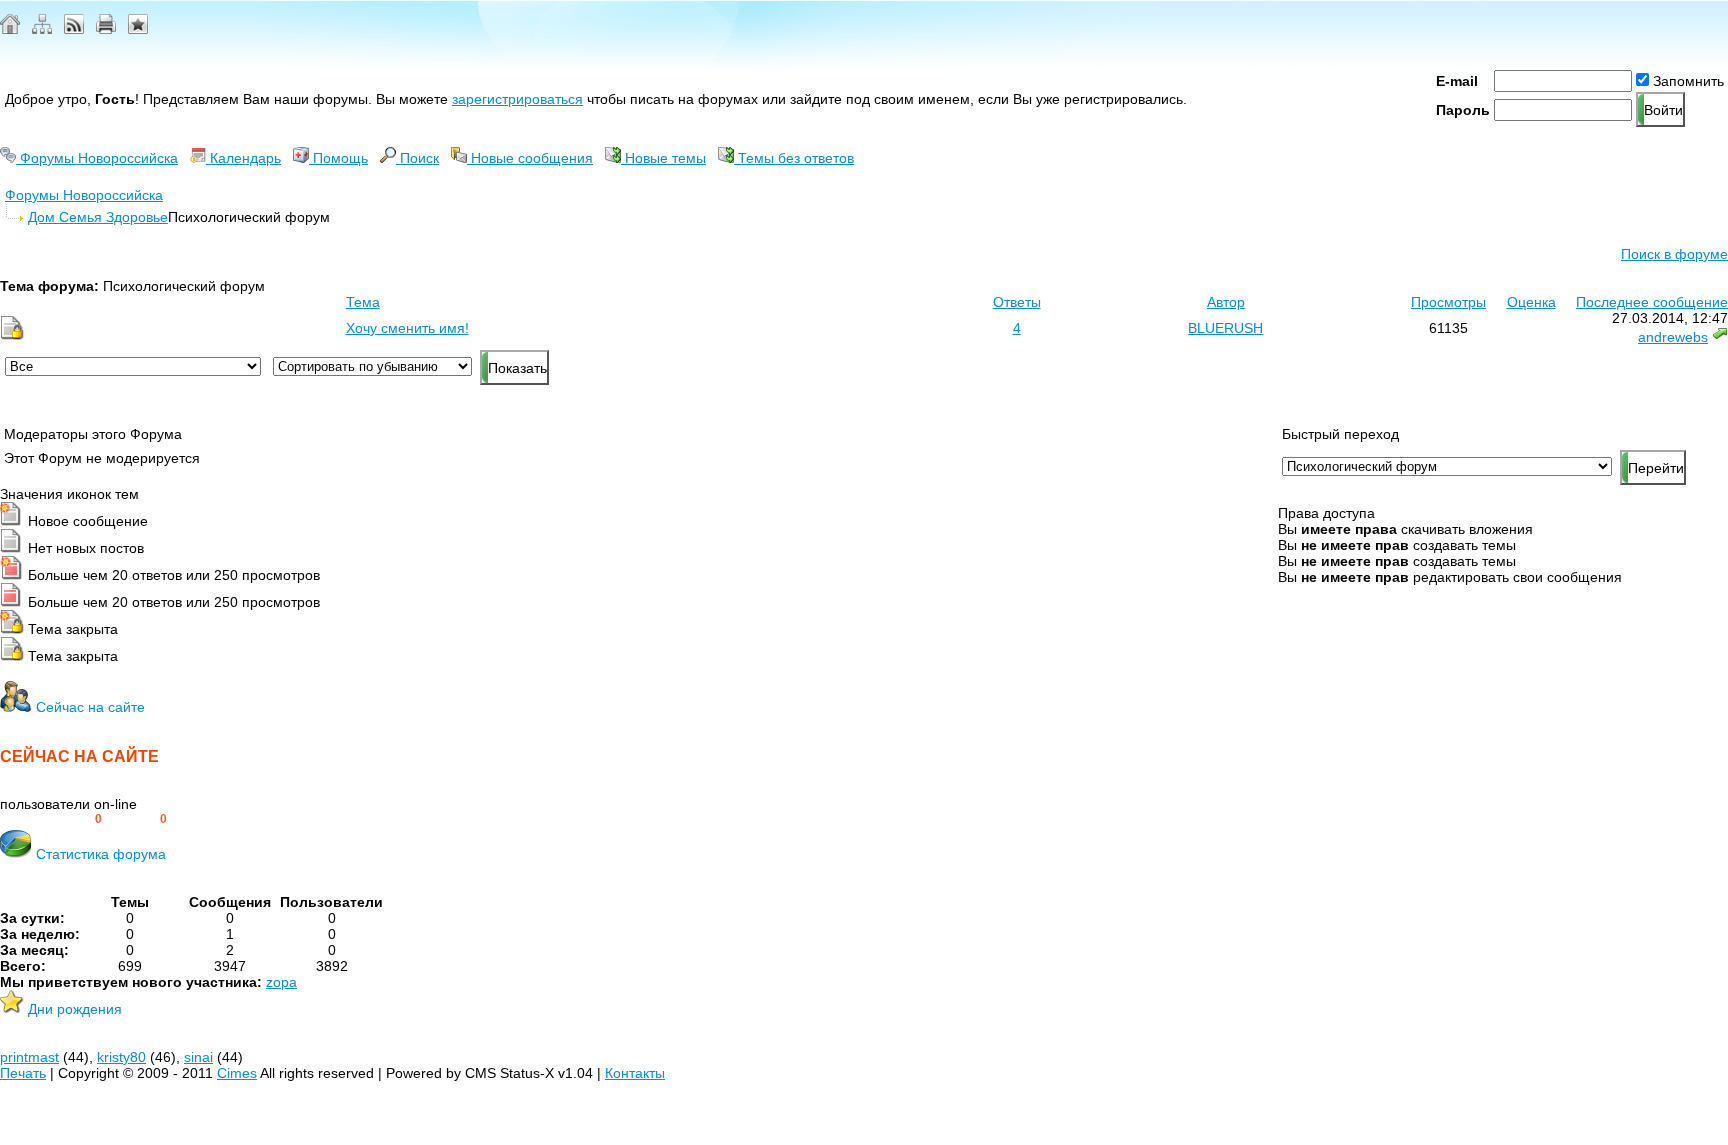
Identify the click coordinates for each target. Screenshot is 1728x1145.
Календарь (243, 158)
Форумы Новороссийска (97, 158)
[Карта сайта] (42, 29)
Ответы (1017, 302)
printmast (29, 1057)
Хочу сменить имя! (407, 328)
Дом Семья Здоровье (98, 217)
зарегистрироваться (517, 99)
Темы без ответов (794, 158)
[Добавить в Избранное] (138, 29)
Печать (23, 1073)
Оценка (1531, 302)
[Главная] (10, 29)
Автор (1226, 302)
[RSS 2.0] (74, 29)
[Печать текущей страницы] (106, 29)
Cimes (237, 1073)
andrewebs (1673, 337)
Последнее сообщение (1652, 302)
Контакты (635, 1073)
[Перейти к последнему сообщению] (1720, 337)
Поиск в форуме (1674, 254)
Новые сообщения (530, 158)
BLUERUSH (1225, 328)
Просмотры (1448, 302)
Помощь (338, 158)
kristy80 (121, 1057)
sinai (198, 1057)
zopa (281, 982)
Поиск (417, 158)
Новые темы (663, 158)
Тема (363, 302)
